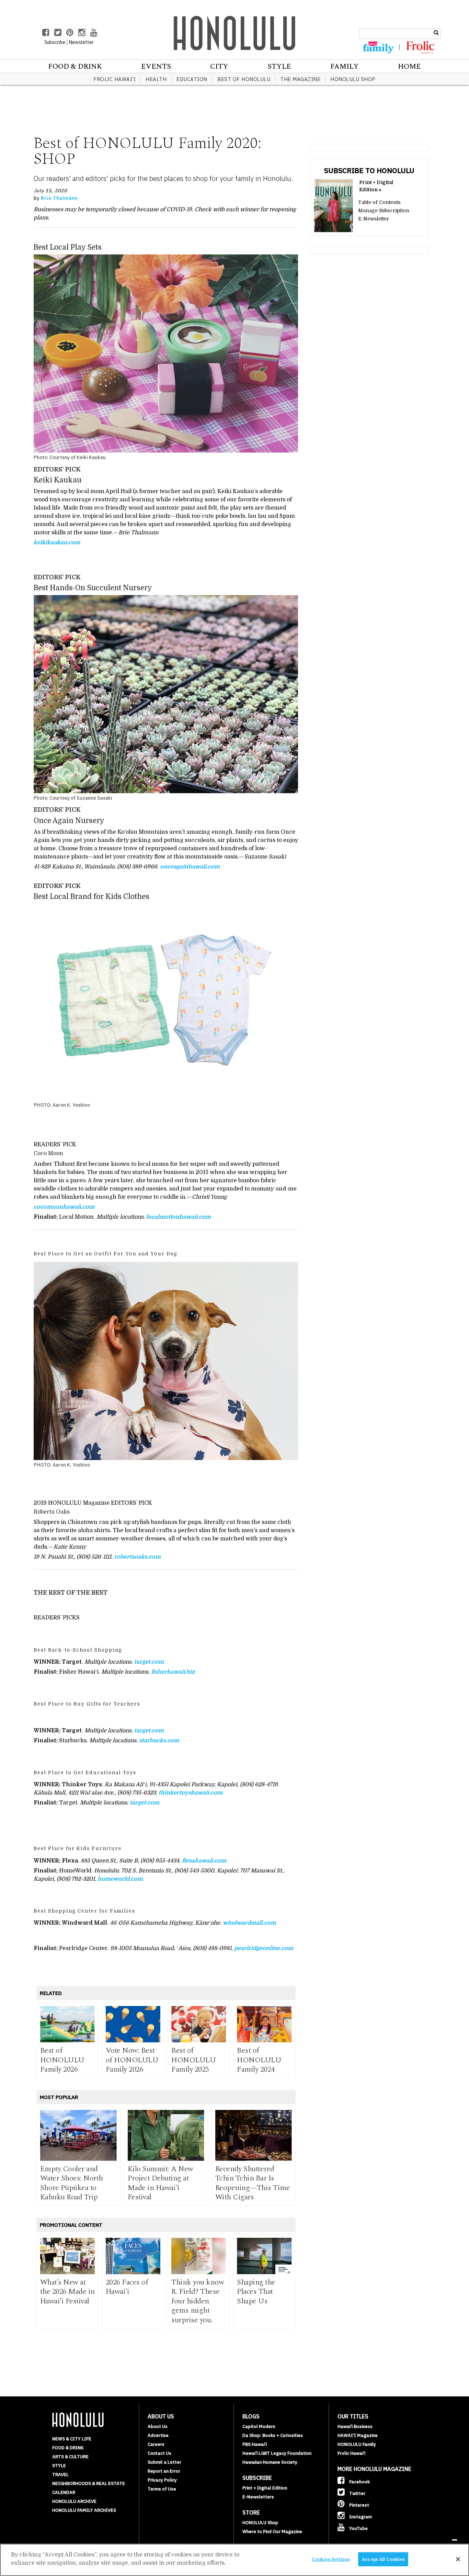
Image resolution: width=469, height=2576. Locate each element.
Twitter (357, 2493)
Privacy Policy (162, 2480)
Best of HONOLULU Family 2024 (259, 2060)
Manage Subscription (384, 210)
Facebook (359, 2482)
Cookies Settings (331, 2559)
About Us (158, 2426)
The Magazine (300, 79)
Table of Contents (379, 202)
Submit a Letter (164, 2462)
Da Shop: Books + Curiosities (273, 2435)
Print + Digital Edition (265, 2488)
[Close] (458, 2559)
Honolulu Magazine (235, 33)
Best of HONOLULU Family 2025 (193, 2060)
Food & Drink (75, 67)
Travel (60, 2475)
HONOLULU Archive (74, 2501)
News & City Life (72, 2439)
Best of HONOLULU (244, 79)
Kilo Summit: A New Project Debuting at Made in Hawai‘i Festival (161, 2183)
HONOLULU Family (357, 2444)
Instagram (360, 2517)
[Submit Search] (436, 33)
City (219, 67)
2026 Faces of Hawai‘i (127, 2287)
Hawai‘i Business (355, 2426)
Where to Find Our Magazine (272, 2532)
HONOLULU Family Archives (84, 2510)
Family (345, 67)
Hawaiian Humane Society (270, 2462)
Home (409, 67)
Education (192, 79)
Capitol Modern (259, 2426)
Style (279, 67)
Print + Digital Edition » (376, 186)
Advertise (158, 2435)
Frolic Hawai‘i (115, 79)
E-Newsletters (258, 2497)
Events (156, 67)
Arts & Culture (70, 2457)
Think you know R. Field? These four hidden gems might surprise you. (198, 2301)
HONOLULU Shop (353, 79)
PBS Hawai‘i (255, 2444)
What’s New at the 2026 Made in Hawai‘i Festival (67, 2292)
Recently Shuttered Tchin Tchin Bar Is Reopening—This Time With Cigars (253, 2183)
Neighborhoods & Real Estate (89, 2483)
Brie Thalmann (59, 198)
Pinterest (359, 2505)
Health (156, 79)
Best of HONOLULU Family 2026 (62, 2060)
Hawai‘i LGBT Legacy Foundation (277, 2453)
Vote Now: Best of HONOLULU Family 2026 (132, 2060)
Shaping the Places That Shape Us (256, 2292)
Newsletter (81, 42)
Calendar (64, 2492)
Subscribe (55, 42)
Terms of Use (162, 2489)
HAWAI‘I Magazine (358, 2435)
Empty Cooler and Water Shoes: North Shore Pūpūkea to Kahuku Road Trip (72, 2183)
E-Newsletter (374, 219)
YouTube (358, 2528)
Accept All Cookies (383, 2559)
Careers (156, 2444)
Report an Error (164, 2471)
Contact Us (159, 2453)
